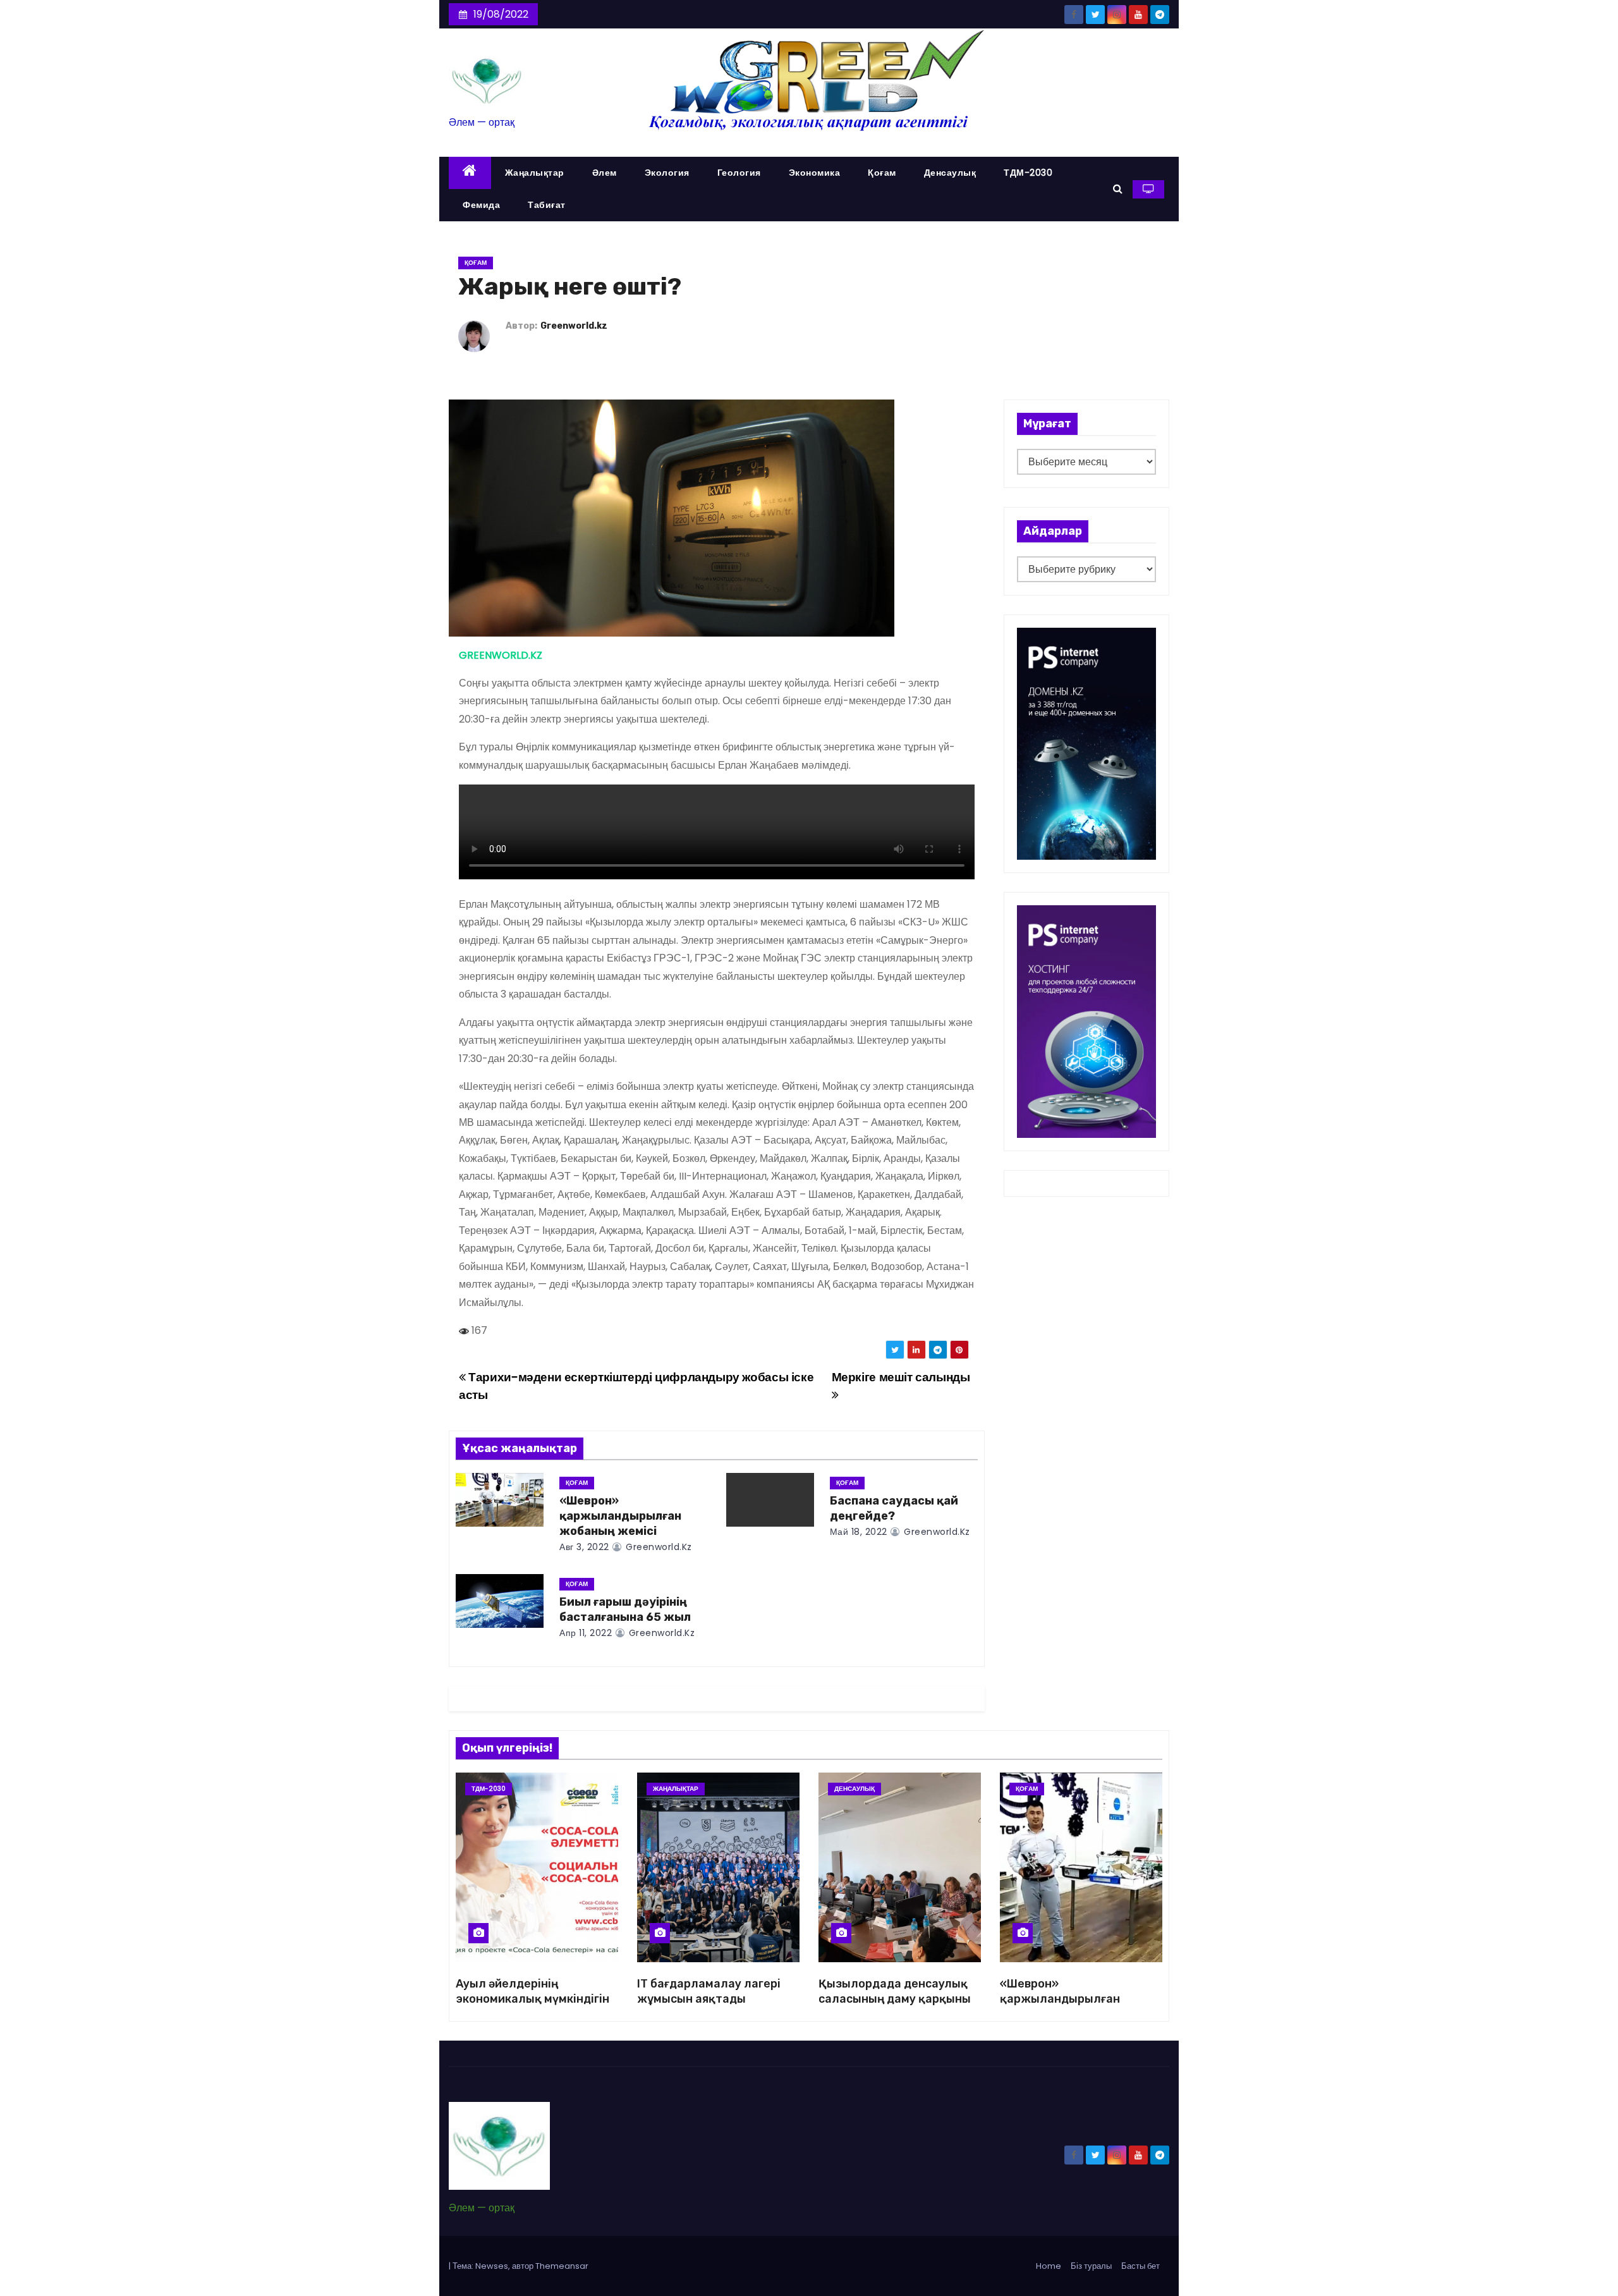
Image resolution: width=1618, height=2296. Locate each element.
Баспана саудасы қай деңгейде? (894, 1508)
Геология (739, 173)
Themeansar (562, 2266)
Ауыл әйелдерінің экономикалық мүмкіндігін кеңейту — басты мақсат (532, 1999)
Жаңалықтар (535, 173)
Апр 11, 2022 (586, 1633)
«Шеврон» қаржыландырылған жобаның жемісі (620, 1516)
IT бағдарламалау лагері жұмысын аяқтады (709, 1991)
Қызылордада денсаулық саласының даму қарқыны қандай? (895, 1999)
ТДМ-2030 (1028, 173)
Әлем (605, 173)
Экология (667, 173)
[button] (1118, 189)
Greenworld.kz (574, 326)
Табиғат (547, 205)
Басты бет (1141, 2266)
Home (1049, 2266)
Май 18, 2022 (859, 1532)
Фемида (481, 205)
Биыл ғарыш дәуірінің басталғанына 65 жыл (625, 1609)
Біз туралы (1091, 2266)
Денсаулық (950, 173)
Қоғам (882, 173)
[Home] (470, 173)
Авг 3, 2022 (584, 1547)
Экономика (815, 173)
